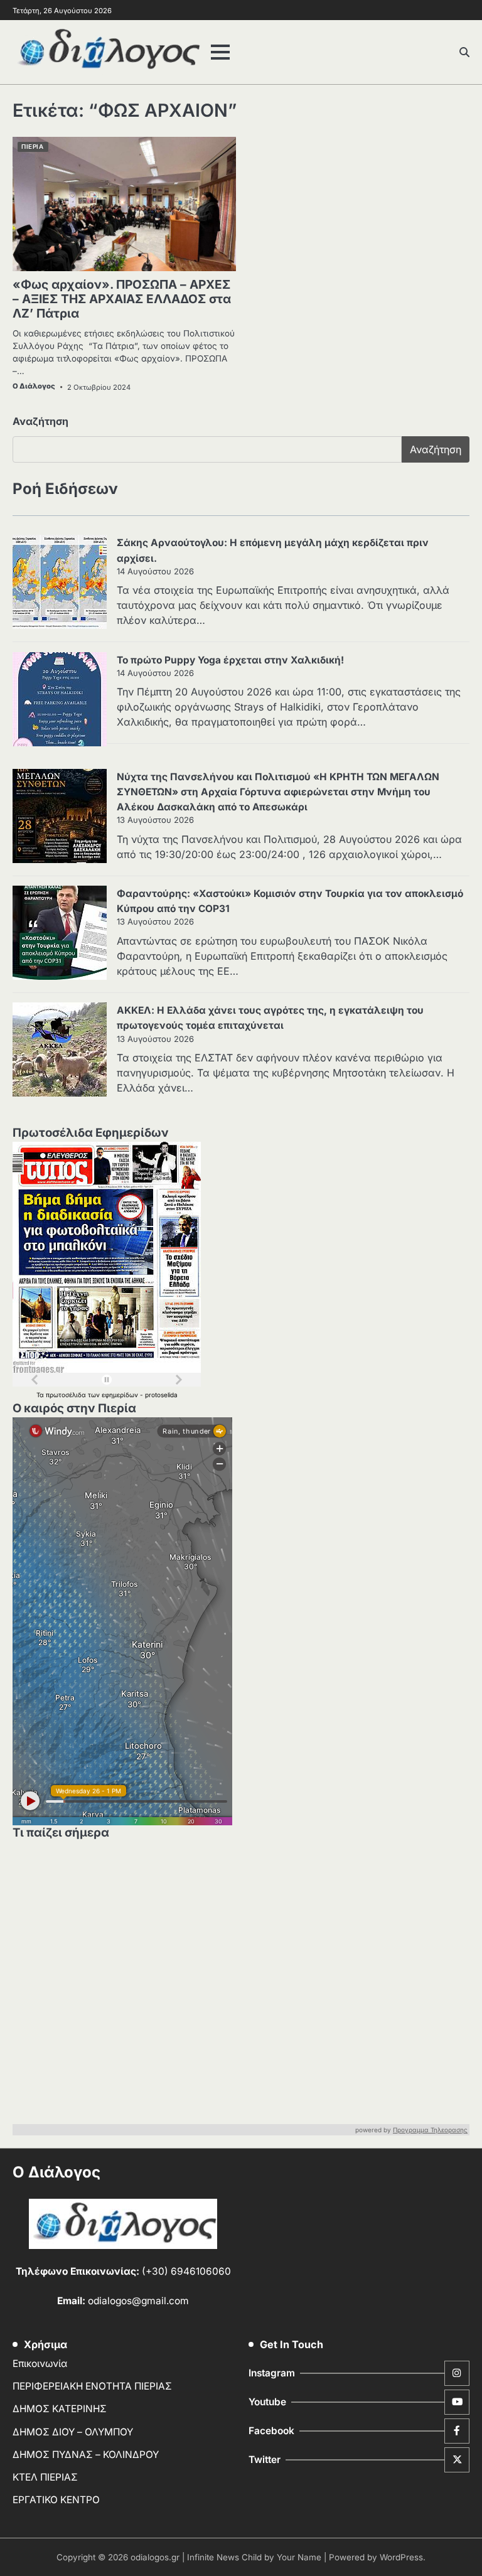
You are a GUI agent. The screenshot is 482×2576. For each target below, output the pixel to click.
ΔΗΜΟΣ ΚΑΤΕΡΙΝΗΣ (60, 2409)
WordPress (401, 2557)
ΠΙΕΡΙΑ (32, 147)
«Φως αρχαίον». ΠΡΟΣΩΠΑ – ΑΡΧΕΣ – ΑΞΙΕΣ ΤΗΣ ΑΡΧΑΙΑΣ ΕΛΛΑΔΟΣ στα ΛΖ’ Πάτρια (122, 299)
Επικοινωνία (40, 2364)
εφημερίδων (121, 1395)
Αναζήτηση (40, 421)
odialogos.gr (155, 2557)
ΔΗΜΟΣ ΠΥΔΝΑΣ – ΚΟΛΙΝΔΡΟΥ (86, 2455)
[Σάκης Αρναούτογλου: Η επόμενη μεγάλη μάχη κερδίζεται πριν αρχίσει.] (60, 584)
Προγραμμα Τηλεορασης (430, 2130)
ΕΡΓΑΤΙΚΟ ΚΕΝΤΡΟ (56, 2500)
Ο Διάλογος (34, 386)
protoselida (161, 1395)
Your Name (299, 2557)
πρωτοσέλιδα (67, 1395)
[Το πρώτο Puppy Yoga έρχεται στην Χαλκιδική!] (60, 701)
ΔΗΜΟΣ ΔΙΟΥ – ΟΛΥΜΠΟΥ (73, 2432)
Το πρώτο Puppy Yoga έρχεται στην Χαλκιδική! (230, 660)
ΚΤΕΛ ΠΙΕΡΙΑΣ (45, 2477)
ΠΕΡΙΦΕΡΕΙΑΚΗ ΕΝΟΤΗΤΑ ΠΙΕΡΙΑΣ (92, 2386)
